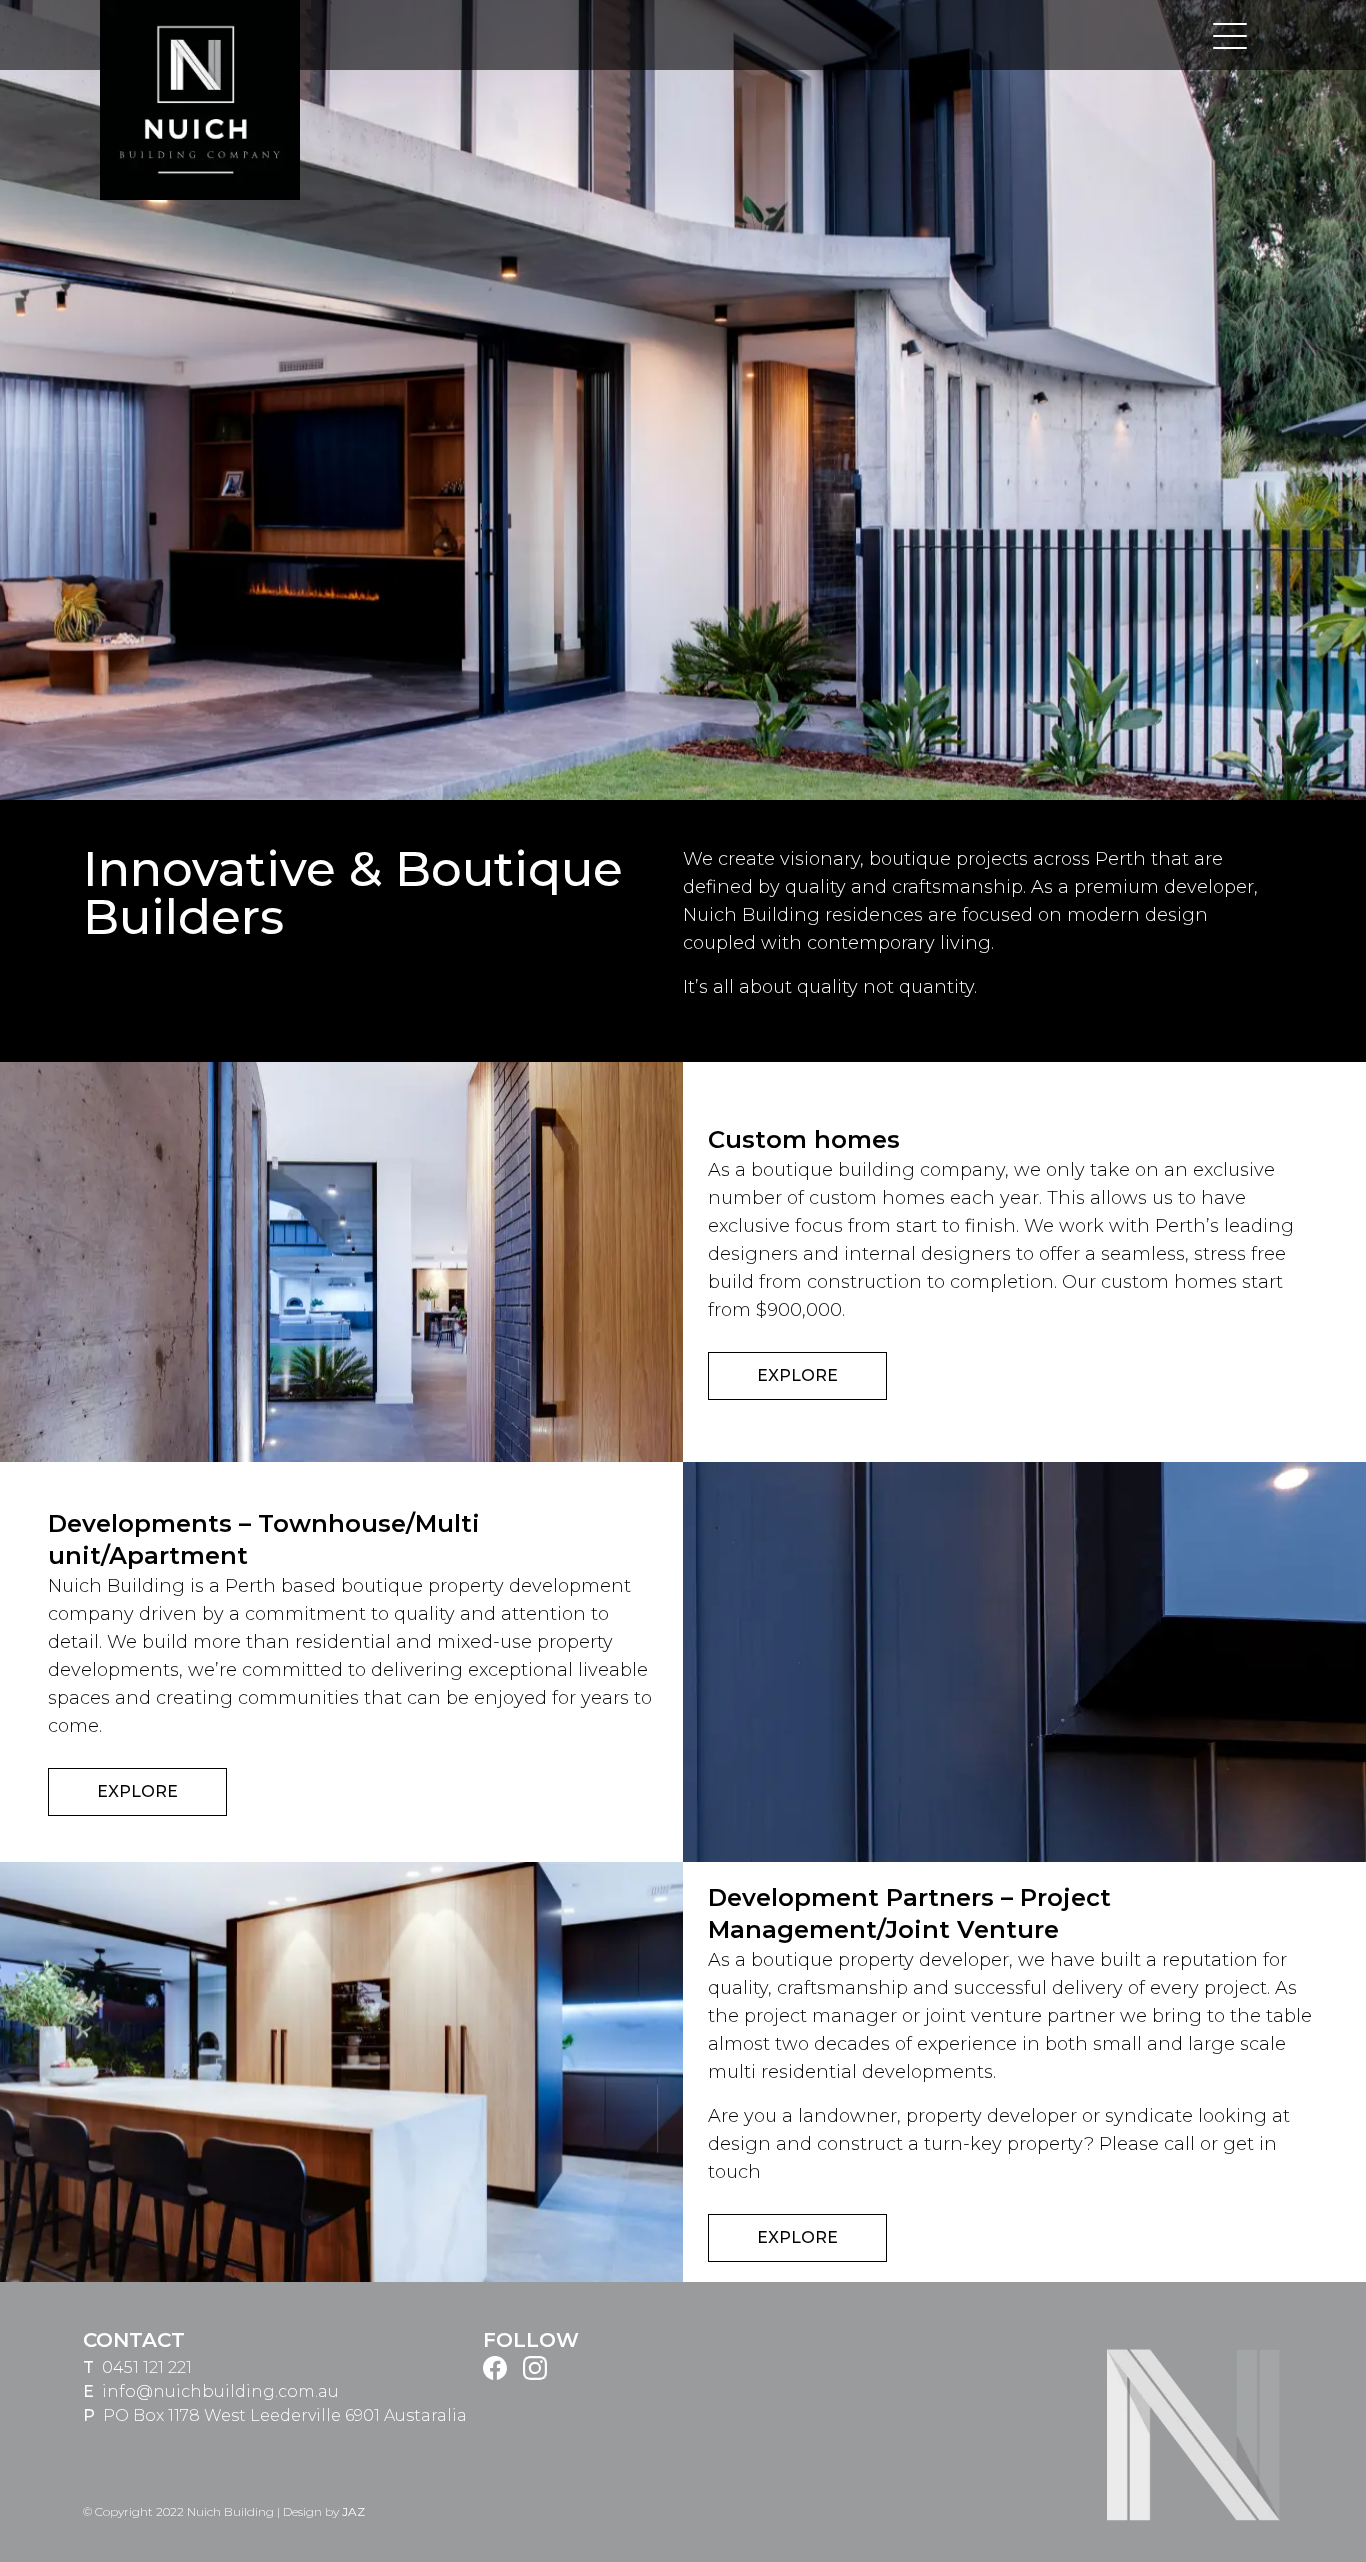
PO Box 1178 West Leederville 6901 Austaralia (285, 2415)
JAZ (353, 2511)
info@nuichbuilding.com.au (220, 2391)
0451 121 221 (147, 2367)
